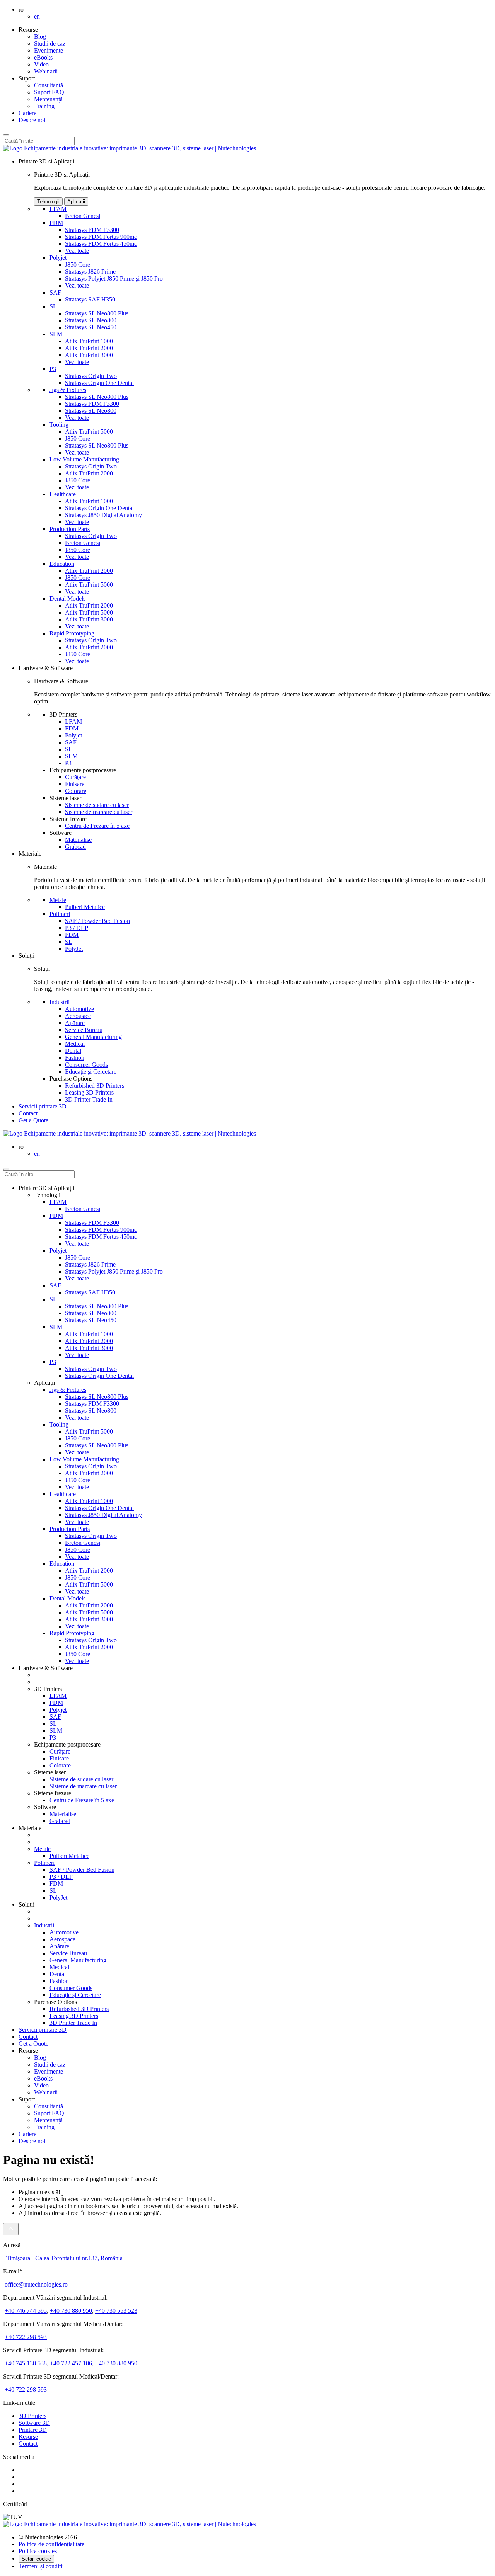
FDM (56, 223)
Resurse (28, 2437)
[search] (6, 1169)
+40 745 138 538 (26, 2363)
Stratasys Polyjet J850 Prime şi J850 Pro (114, 278)
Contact (28, 1113)
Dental (73, 1051)
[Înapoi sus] (11, 2229)
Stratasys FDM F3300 (92, 230)
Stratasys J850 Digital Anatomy (103, 515)
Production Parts (70, 529)
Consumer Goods (86, 1065)
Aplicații (76, 202)
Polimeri (60, 914)
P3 (53, 369)
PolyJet (74, 949)
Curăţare (75, 777)
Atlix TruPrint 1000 (89, 341)
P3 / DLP (77, 928)
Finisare (75, 784)
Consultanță (49, 85)
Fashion (75, 1058)
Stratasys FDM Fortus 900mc (101, 237)
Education (62, 564)
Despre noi (32, 120)
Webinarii (46, 71)
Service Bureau (84, 1030)
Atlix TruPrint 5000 (89, 432)
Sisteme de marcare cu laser (99, 812)
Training (44, 106)
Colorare (76, 791)
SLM (56, 334)
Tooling (59, 425)
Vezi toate (77, 251)
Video (41, 64)
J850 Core (78, 265)
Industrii (60, 1002)
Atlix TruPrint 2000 (89, 348)
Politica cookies (38, 2551)
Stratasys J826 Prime (90, 272)
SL (53, 306)
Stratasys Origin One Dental (99, 383)
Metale (58, 900)
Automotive (79, 1009)
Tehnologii (48, 202)
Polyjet (58, 258)
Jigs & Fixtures (68, 390)
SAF (55, 292)
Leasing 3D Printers (89, 1092)
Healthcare (63, 494)
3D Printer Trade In (89, 1099)
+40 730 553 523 (116, 2311)
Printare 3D (33, 2430)
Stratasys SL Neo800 (91, 320)
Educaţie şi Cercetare (91, 1072)
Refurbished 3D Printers (95, 1085)
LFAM (58, 209)
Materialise (78, 840)
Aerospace (78, 1016)
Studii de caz (50, 43)
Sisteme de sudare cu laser (97, 805)
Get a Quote (33, 2044)
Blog (40, 37)
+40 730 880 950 (71, 2311)
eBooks (43, 57)
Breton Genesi (83, 216)
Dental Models (67, 598)
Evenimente (49, 50)
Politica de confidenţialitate (51, 2544)
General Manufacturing (93, 1037)
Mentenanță (48, 99)
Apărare (75, 1023)
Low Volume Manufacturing (84, 459)
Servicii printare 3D (43, 1106)
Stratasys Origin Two (91, 376)
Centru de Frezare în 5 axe (97, 826)
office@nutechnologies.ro (36, 2284)
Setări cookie (36, 2559)
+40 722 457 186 (71, 2363)
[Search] (6, 135)
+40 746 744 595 (26, 2311)
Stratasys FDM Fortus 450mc (101, 244)
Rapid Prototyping (72, 633)
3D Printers (32, 2416)
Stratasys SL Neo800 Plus (97, 313)
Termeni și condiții (41, 2566)
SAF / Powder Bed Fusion (97, 921)
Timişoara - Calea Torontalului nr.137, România (64, 2258)
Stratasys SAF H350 (90, 299)
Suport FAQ (49, 92)
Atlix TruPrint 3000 (89, 355)
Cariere (27, 113)
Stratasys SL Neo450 (91, 327)
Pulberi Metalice (85, 907)
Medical (75, 1044)
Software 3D (34, 2423)
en (37, 16)
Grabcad (75, 847)
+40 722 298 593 (26, 2337)
